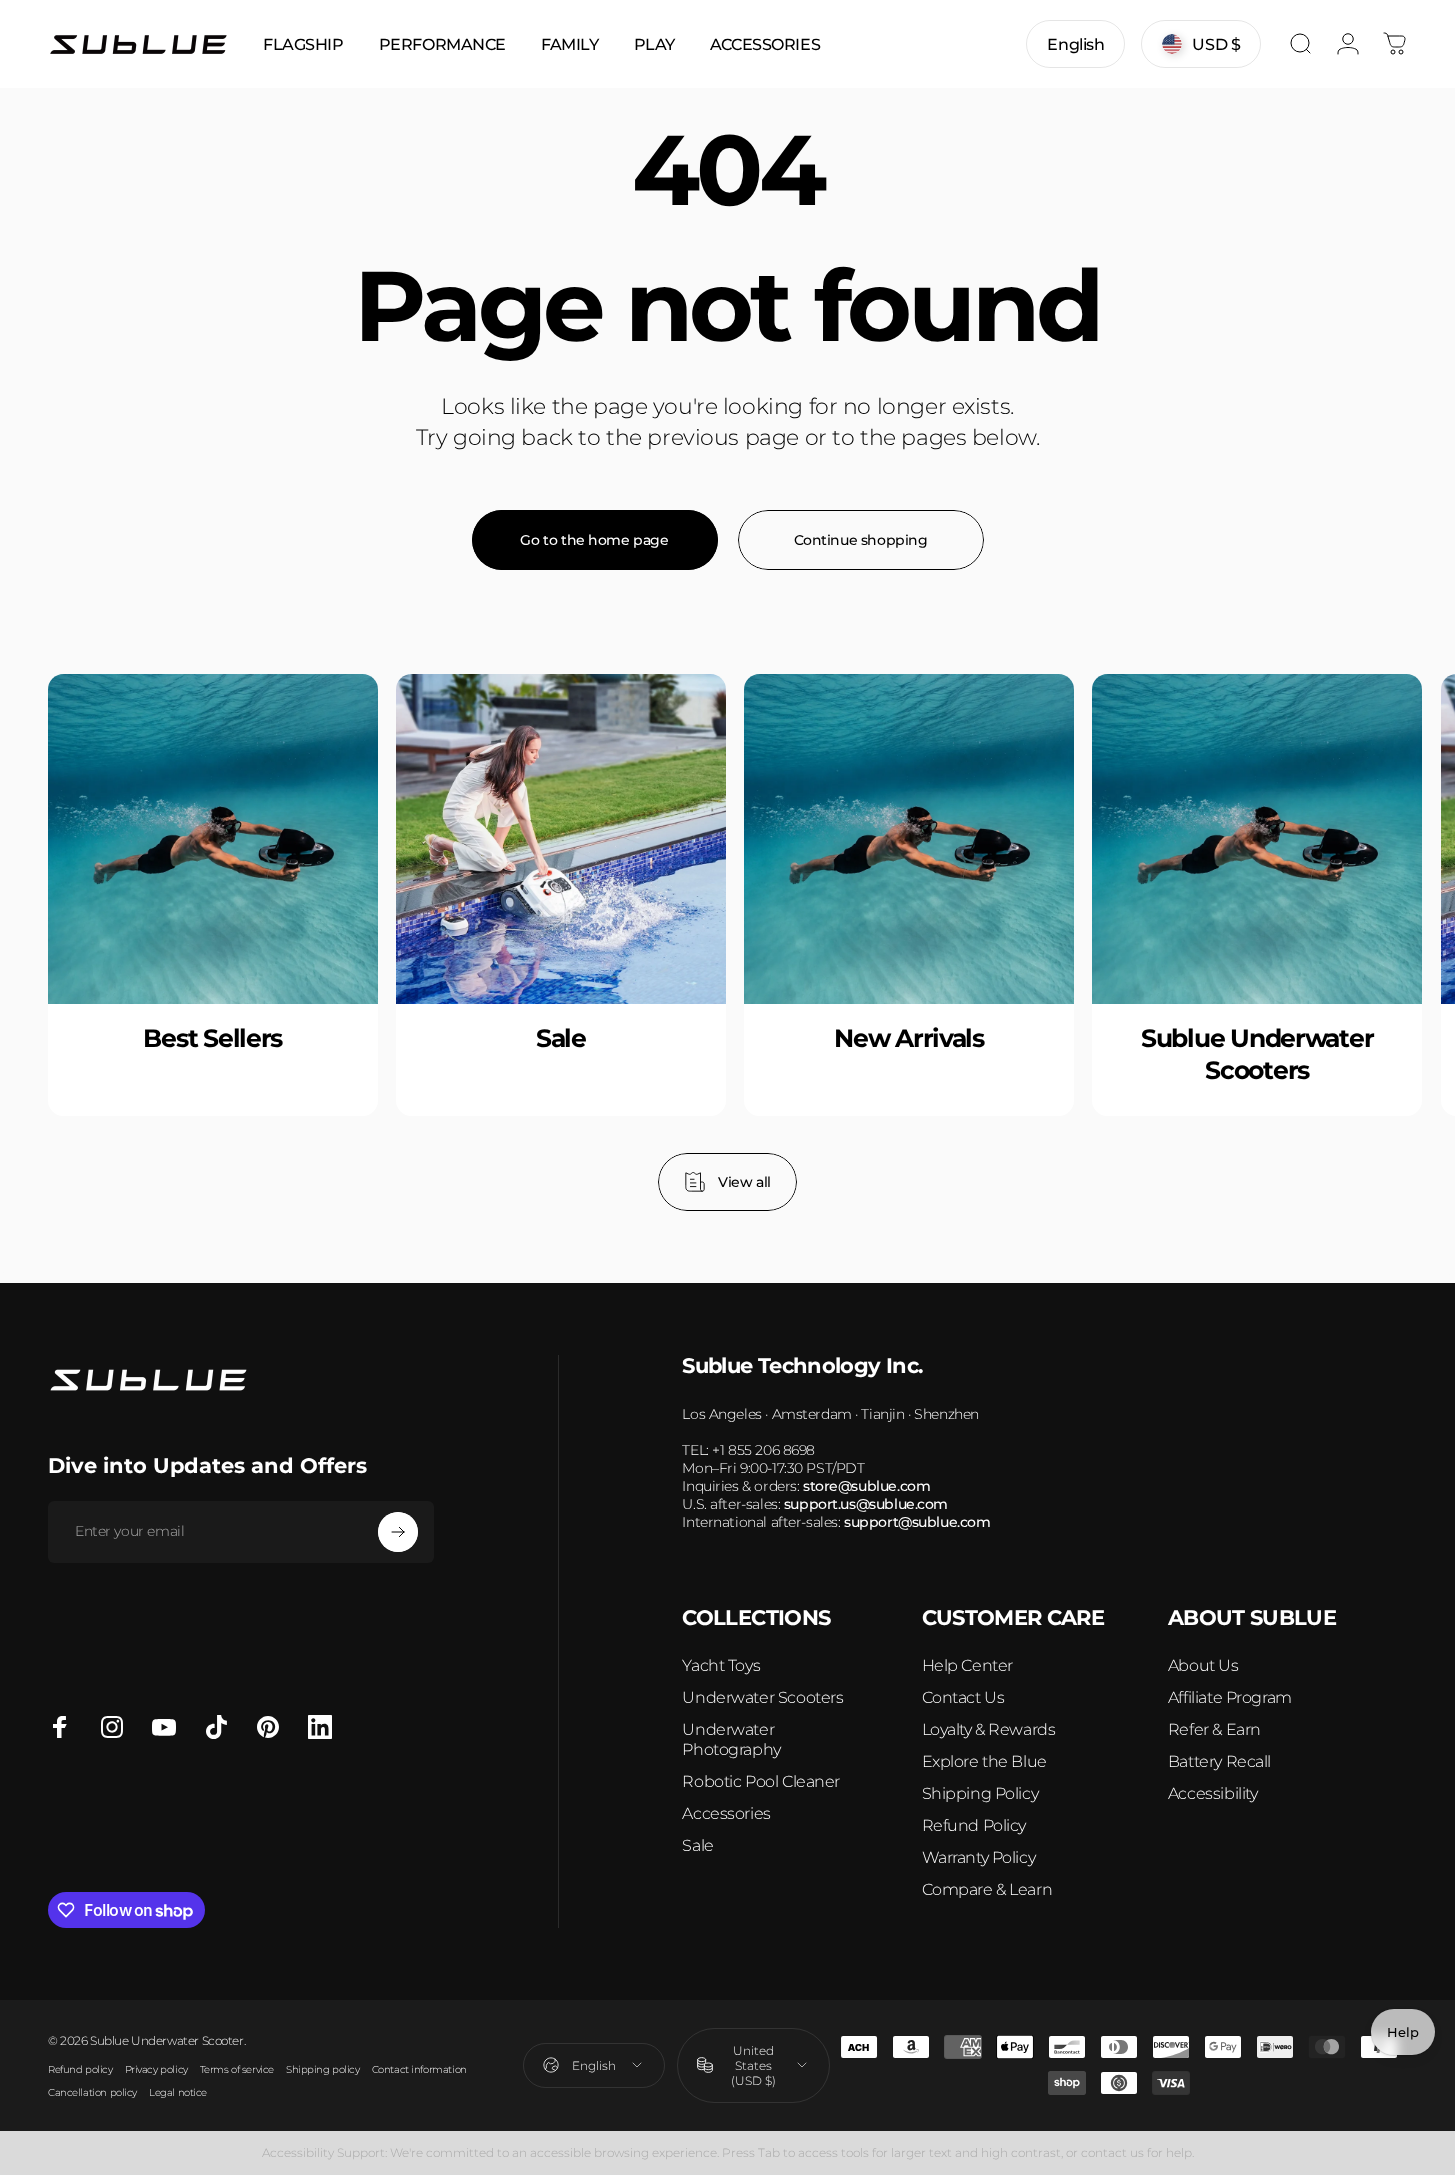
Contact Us (963, 1697)
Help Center (967, 1665)
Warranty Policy (979, 1857)
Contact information (419, 2069)
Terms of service (237, 2069)
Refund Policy (974, 1825)
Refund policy (80, 2069)
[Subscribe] (398, 1532)
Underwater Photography (731, 1739)
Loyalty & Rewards (989, 1729)
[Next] (1348, 943)
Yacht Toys (721, 1665)
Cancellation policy (92, 2092)
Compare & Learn (987, 1889)
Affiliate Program (1230, 1697)
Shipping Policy (980, 1793)
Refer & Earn (1214, 1729)
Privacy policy (156, 2069)
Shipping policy (323, 2069)
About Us (1203, 1665)
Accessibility (1213, 1793)
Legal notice (178, 2092)
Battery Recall (1219, 1761)
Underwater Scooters (762, 1697)
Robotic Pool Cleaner (761, 1781)
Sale (697, 1845)
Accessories (726, 1813)
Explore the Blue (984, 1761)
